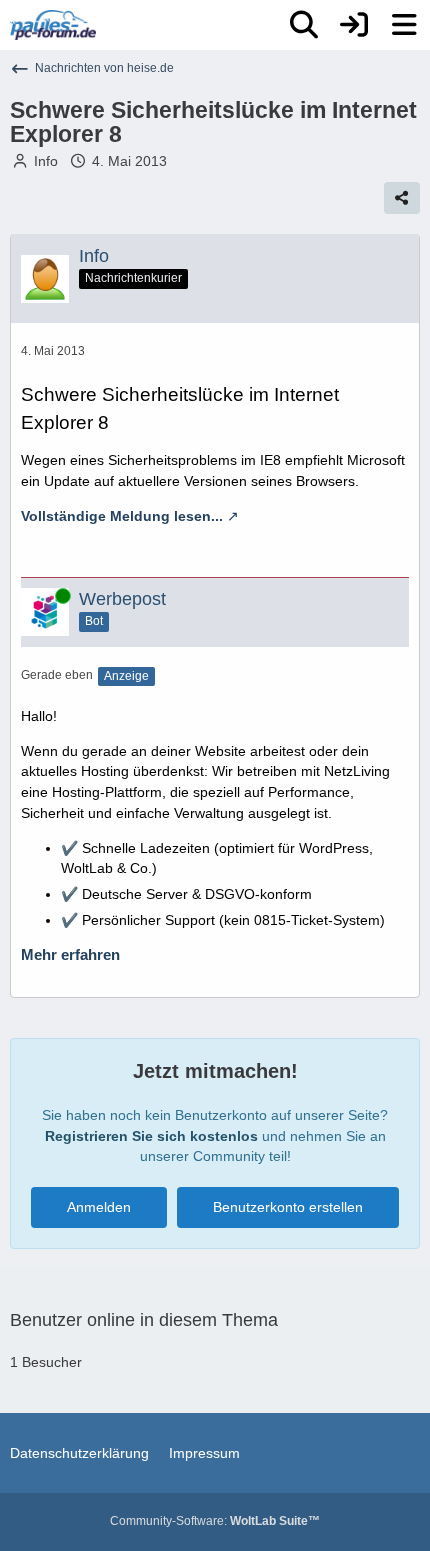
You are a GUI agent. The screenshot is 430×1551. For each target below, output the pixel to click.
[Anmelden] (354, 25)
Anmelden (99, 1207)
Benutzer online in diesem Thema (144, 1320)
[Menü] (404, 25)
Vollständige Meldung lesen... (122, 516)
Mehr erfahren (70, 955)
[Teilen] (402, 198)
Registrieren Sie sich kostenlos (151, 1136)
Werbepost (122, 599)
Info (46, 161)
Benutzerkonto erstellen (288, 1207)
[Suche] (304, 25)
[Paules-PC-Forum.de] (53, 25)
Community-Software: (215, 1521)
